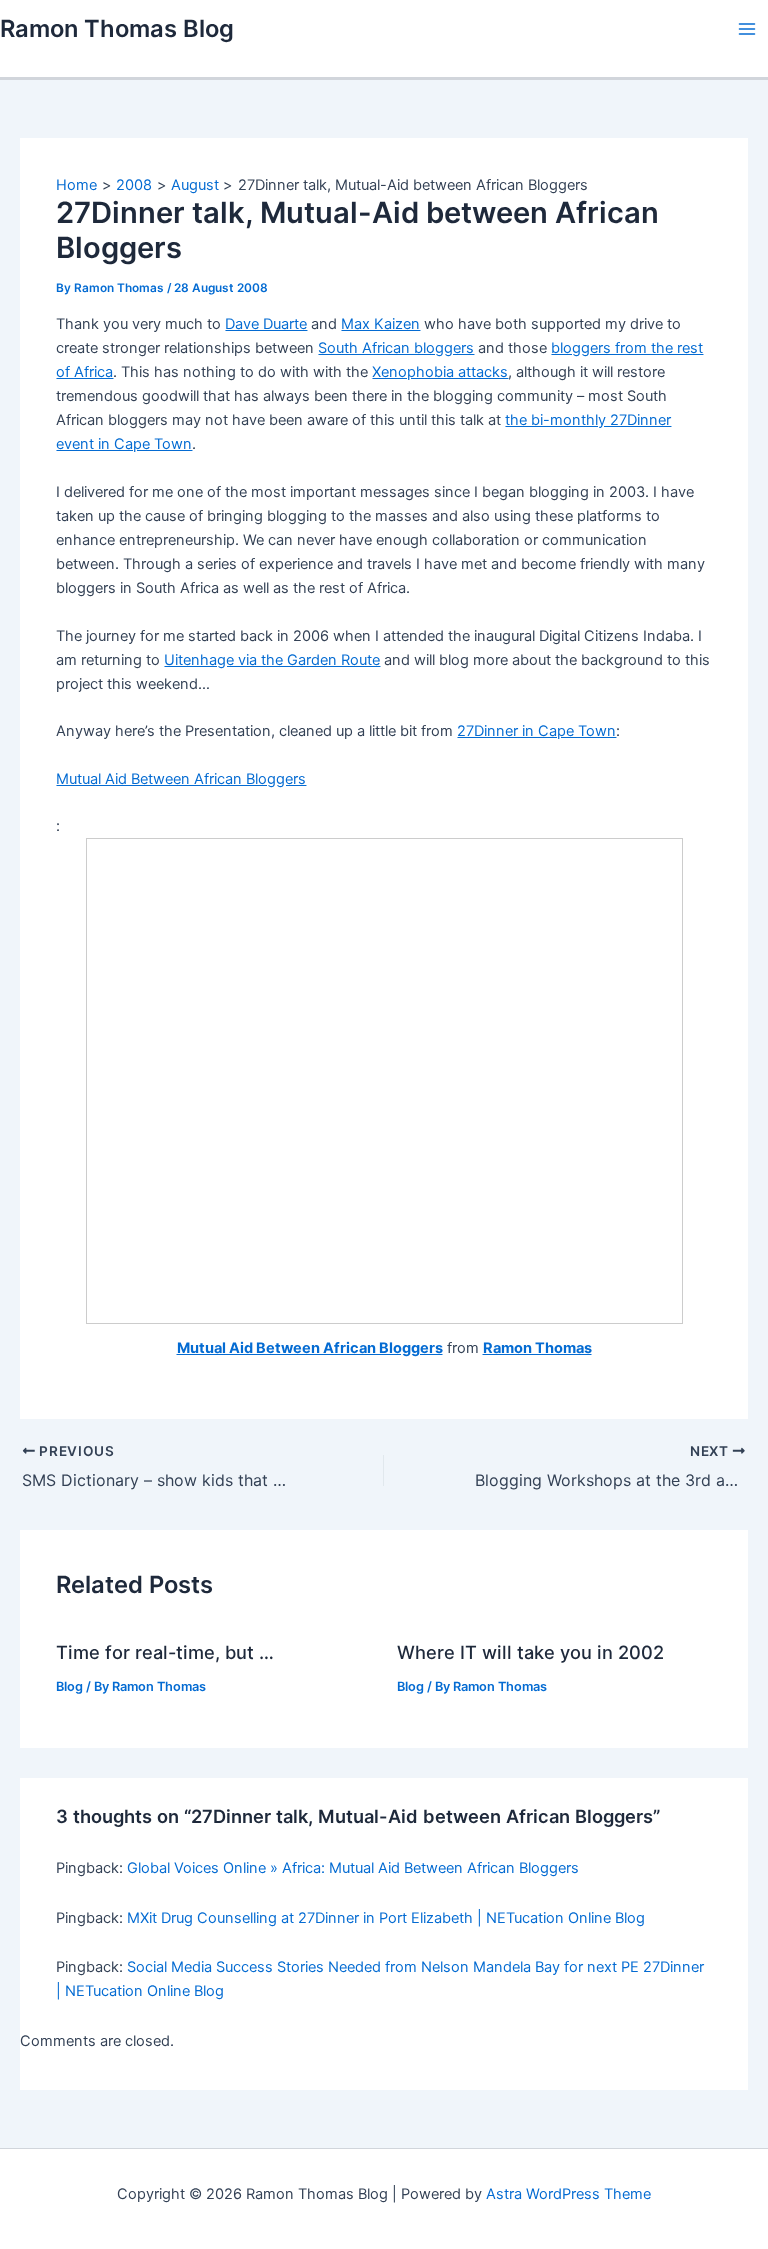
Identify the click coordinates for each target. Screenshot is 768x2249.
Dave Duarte (266, 324)
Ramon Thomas (537, 1348)
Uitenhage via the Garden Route (272, 660)
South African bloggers (396, 348)
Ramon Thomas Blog (117, 28)
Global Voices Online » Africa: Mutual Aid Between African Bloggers (353, 1868)
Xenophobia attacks (440, 372)
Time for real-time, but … (165, 1652)
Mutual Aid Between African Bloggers (181, 779)
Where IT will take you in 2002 (530, 1652)
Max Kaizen (380, 324)
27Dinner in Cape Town (536, 731)
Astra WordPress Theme (568, 2194)
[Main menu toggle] (747, 29)
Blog (69, 1686)
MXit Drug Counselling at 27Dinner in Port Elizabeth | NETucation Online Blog (386, 1918)
